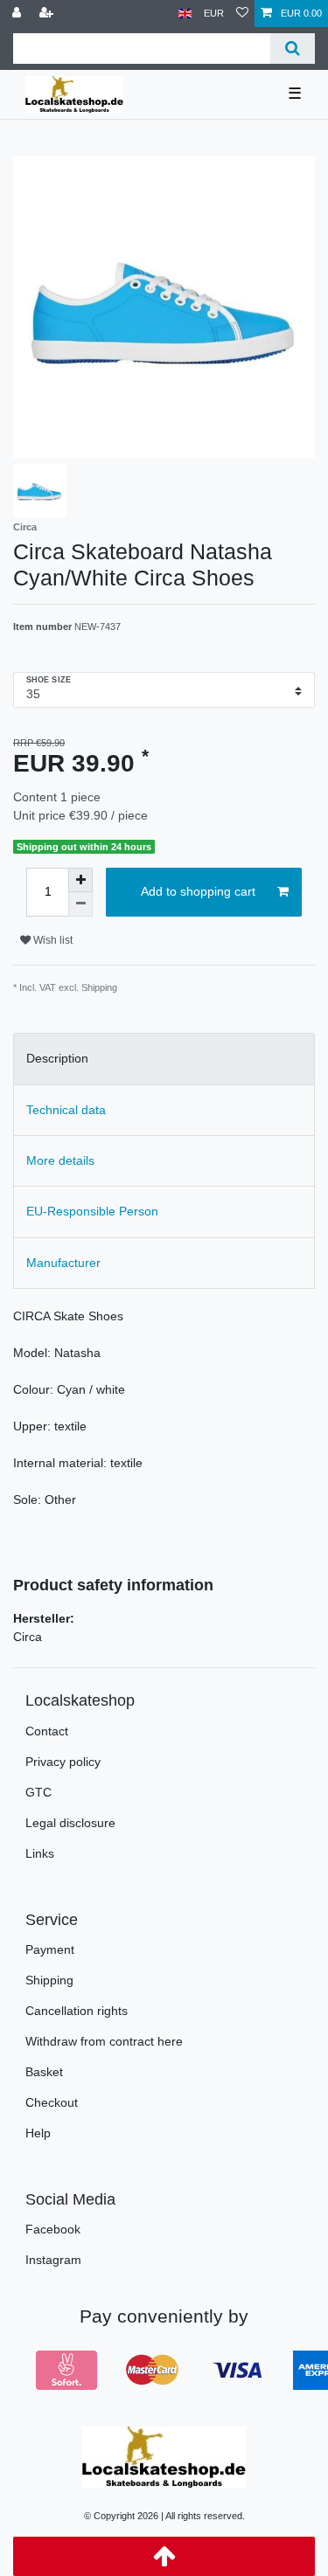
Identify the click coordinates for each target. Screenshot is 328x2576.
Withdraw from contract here (104, 2041)
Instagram (53, 2260)
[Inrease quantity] (80, 880)
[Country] (185, 14)
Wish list (52, 940)
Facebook (53, 2229)
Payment (50, 1949)
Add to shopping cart (198, 891)
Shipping (49, 1980)
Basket (44, 2072)
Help (38, 2133)
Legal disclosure (70, 1823)
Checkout (52, 2102)
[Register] (48, 14)
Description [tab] (57, 1058)
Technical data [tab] (66, 1110)
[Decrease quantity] (80, 904)
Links (40, 1853)
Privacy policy (63, 1762)
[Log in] (18, 14)
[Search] (293, 48)
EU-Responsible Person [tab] (92, 1211)
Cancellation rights (77, 2011)
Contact (47, 1731)
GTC (38, 1792)
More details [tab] (60, 1160)
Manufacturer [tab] (63, 1263)
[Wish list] (242, 14)
